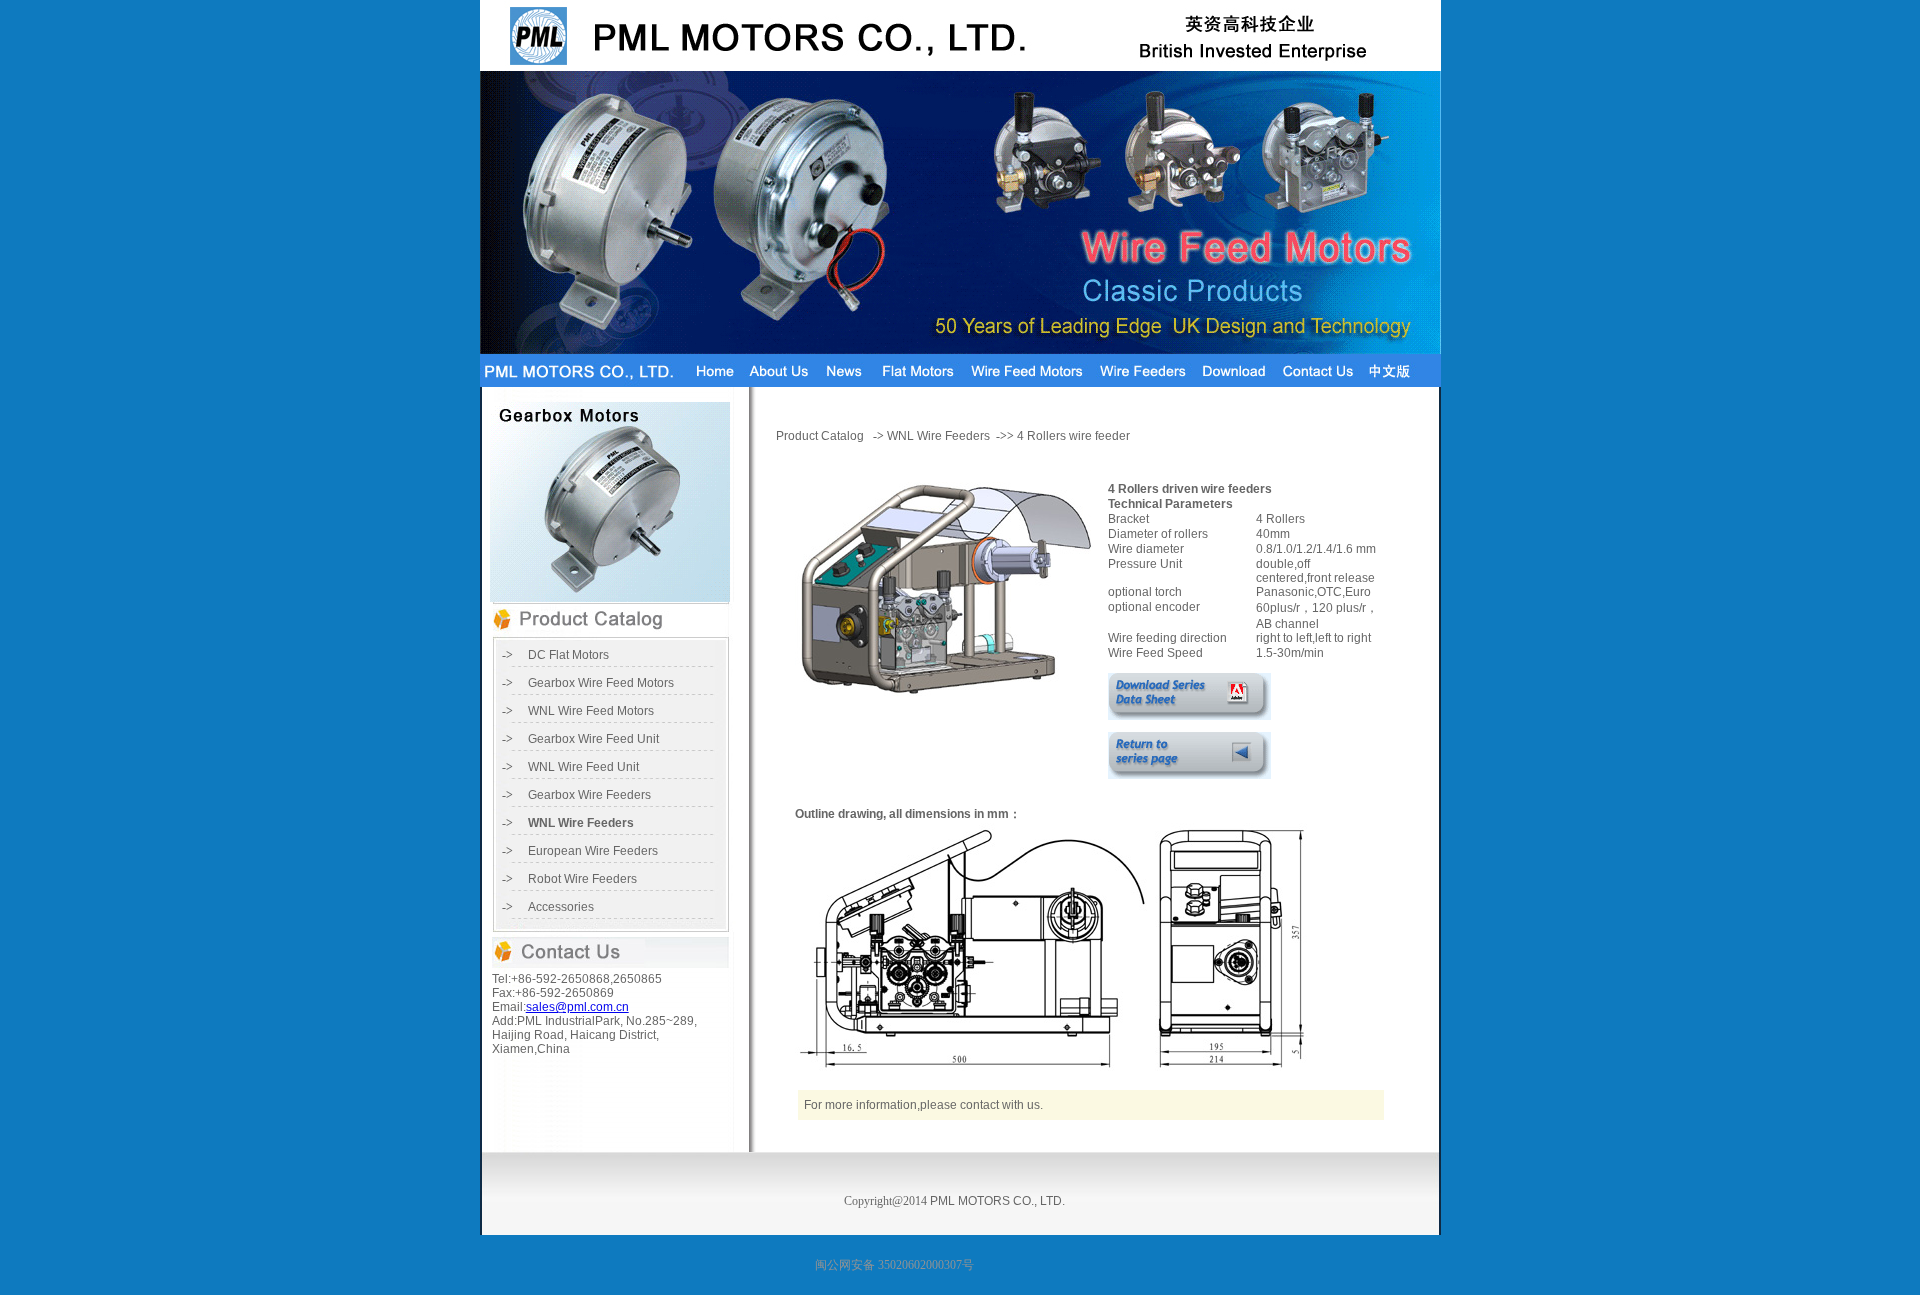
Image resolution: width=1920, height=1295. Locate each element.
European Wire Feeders (593, 851)
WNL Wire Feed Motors (591, 711)
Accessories (561, 907)
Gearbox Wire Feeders (589, 795)
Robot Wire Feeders (582, 879)
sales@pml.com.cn (577, 1007)
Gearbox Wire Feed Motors (601, 683)
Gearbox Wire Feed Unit (593, 739)
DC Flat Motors (568, 655)
